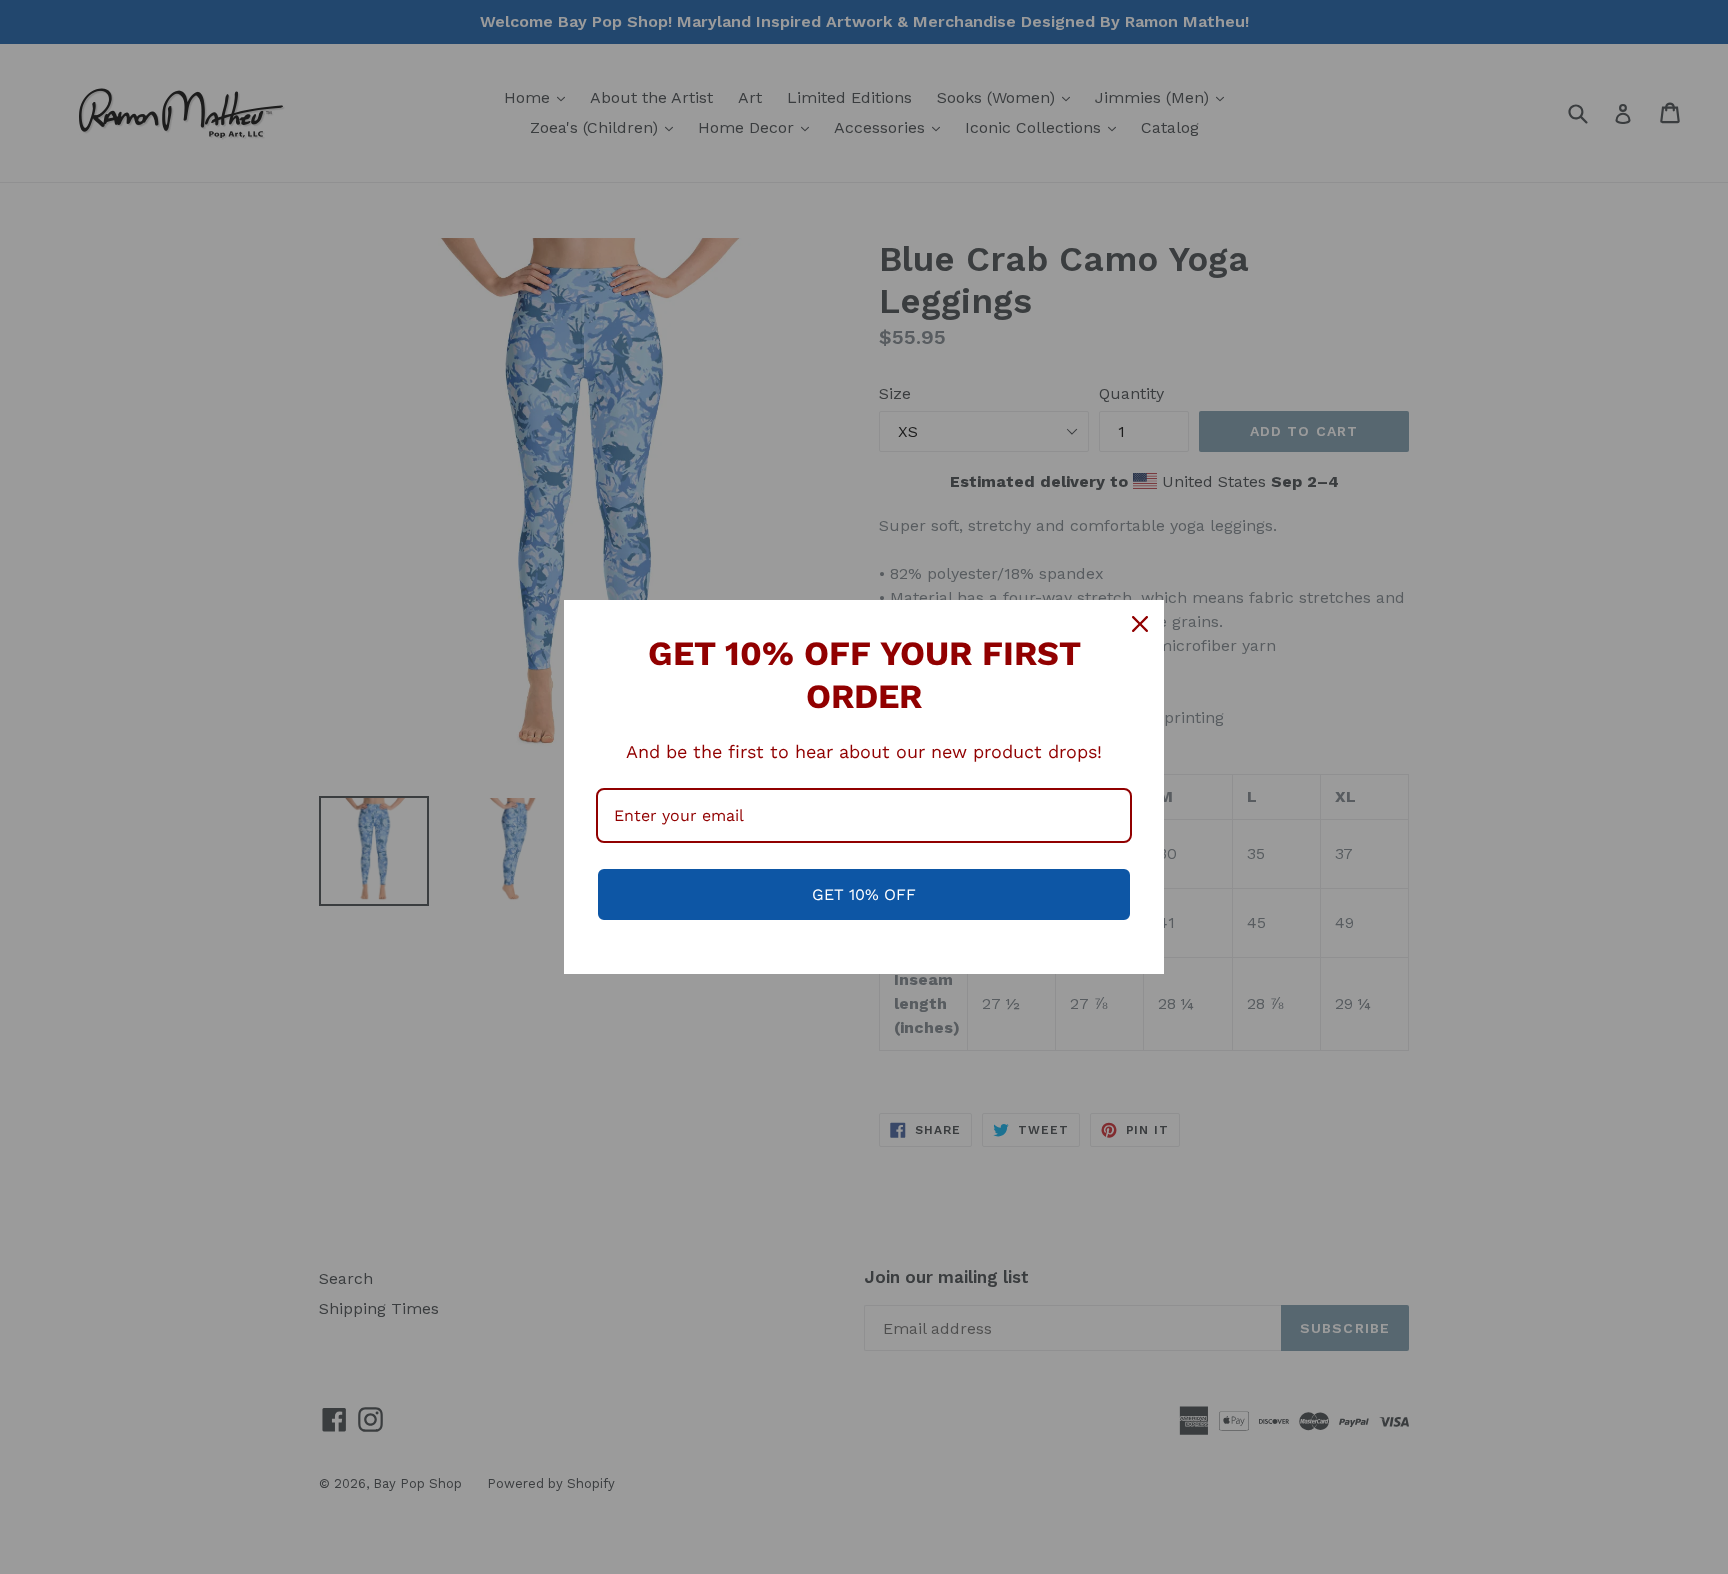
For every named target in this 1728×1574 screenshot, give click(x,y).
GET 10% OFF (864, 894)
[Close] (1140, 624)
